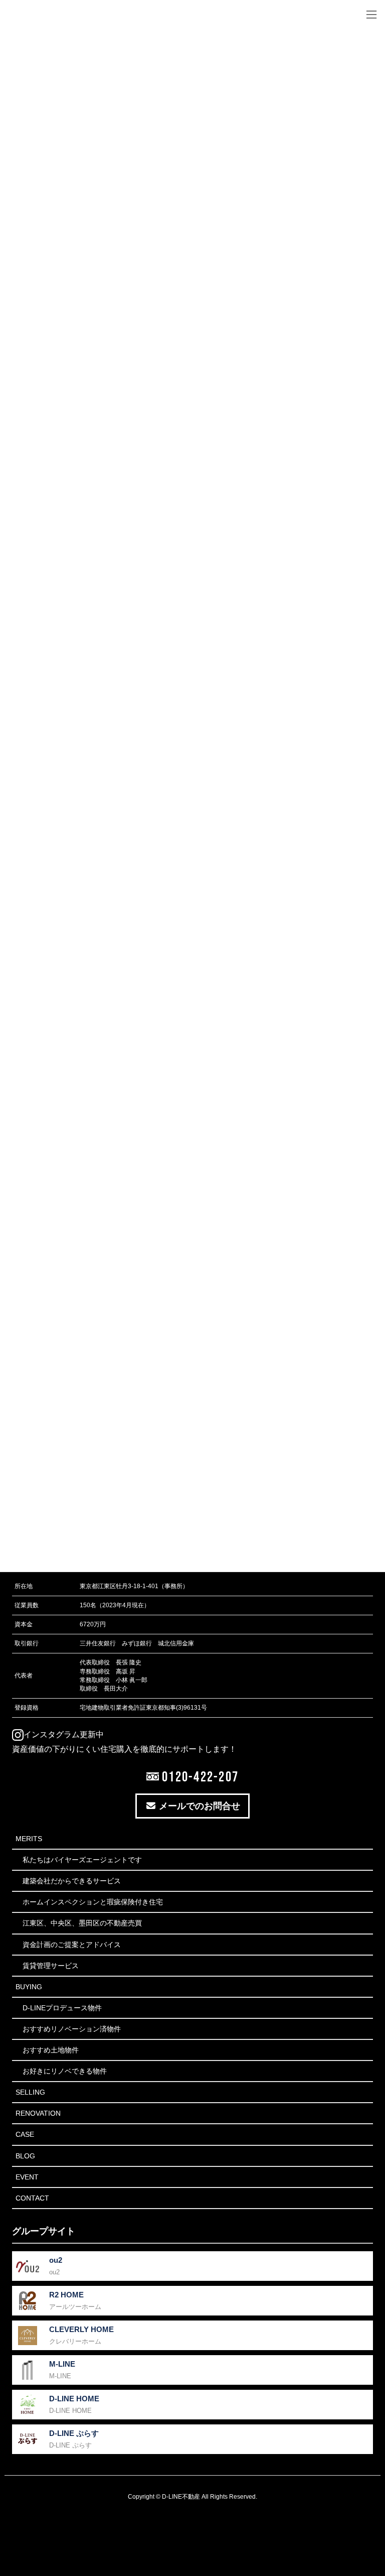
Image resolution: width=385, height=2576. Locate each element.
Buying (29, 1987)
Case (25, 2134)
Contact (32, 2198)
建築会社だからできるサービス (72, 1881)
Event (27, 2177)
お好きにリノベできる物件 (65, 2071)
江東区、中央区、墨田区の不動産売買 (82, 1923)
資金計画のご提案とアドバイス (72, 1945)
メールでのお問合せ (198, 1806)
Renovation (38, 2113)
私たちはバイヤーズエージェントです (82, 1860)
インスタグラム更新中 (64, 1734)
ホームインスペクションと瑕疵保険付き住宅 (93, 1902)
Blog (25, 2156)
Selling (30, 2092)
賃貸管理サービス (51, 1966)
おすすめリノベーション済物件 (72, 2029)
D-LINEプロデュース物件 (62, 2008)
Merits (29, 1839)
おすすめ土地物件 (51, 2050)
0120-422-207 (199, 1776)
